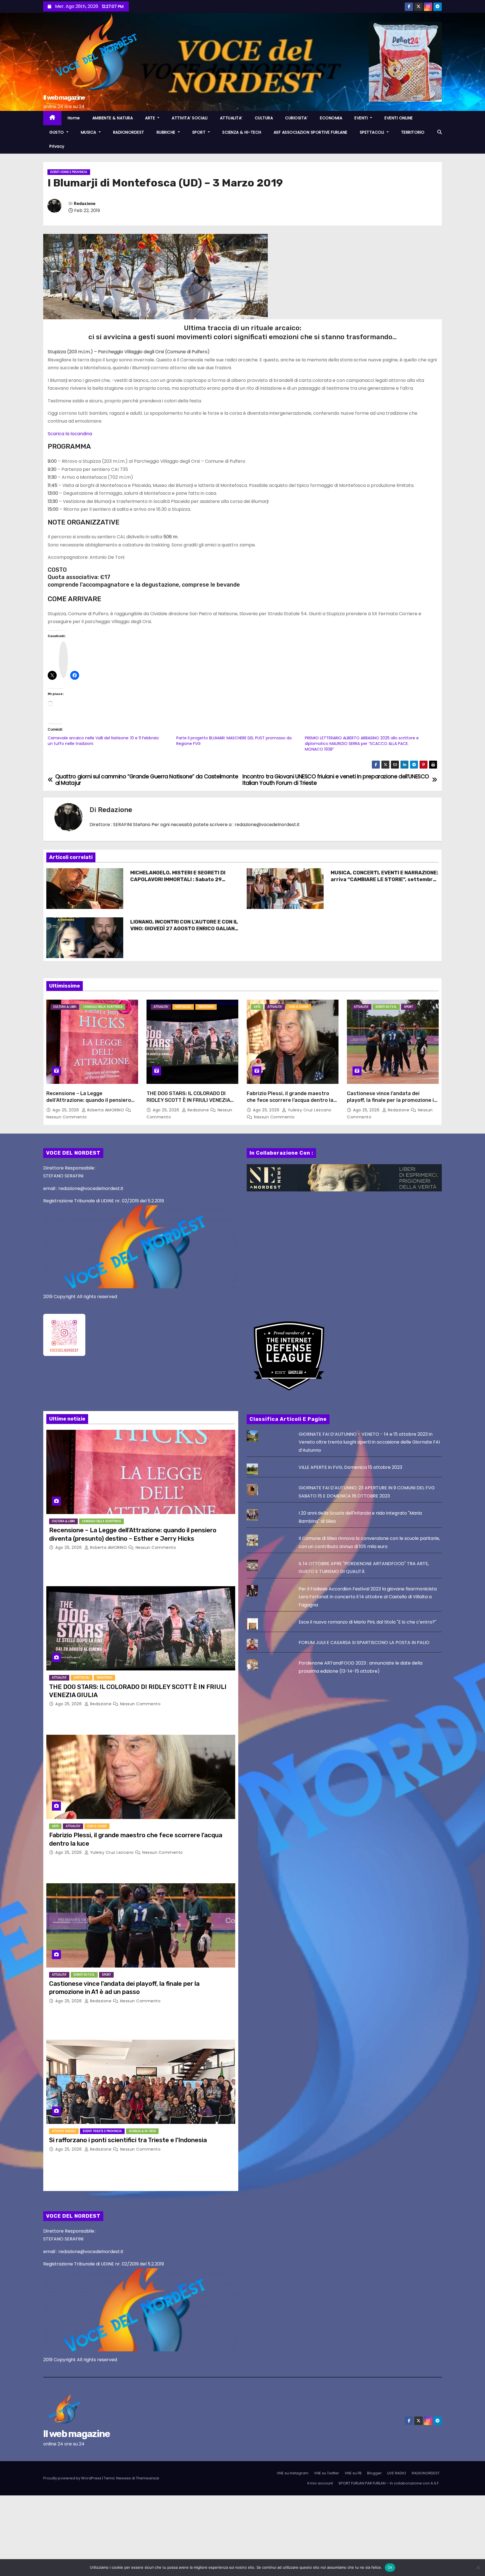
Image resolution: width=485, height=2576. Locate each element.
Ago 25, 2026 (66, 1110)
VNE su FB (353, 2473)
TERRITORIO (413, 132)
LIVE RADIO (397, 2473)
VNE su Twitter (327, 2473)
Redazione (85, 204)
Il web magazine (64, 98)
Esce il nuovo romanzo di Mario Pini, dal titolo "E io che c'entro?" (367, 1622)
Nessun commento (67, 1117)
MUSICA (89, 132)
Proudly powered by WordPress (73, 2478)
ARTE (151, 118)
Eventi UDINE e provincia (69, 172)
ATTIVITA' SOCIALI (64, 2131)
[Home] (52, 118)
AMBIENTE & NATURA (113, 118)
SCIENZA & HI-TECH (242, 132)
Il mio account (320, 2483)
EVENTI (362, 118)
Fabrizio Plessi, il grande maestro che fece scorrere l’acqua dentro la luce (290, 1100)
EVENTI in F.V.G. (386, 1007)
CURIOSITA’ (296, 118)
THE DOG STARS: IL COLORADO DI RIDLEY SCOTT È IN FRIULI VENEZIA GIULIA (188, 1100)
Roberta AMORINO (106, 1110)
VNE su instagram (293, 2473)
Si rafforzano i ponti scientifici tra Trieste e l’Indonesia (128, 2140)
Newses (123, 2478)
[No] (478, 2568)
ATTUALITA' (161, 1007)
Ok (390, 2567)
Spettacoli (183, 1007)
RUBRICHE (167, 132)
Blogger (374, 2473)
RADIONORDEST (129, 132)
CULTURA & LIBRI (65, 1007)
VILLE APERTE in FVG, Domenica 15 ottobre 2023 (350, 1467)
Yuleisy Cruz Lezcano (309, 1110)
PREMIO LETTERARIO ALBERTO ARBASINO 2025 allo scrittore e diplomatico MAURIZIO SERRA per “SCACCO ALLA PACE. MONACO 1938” (362, 744)
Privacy (57, 146)
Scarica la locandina (70, 434)
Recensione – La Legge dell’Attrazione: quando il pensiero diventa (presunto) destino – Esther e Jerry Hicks (91, 1104)
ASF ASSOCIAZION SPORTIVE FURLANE (311, 132)
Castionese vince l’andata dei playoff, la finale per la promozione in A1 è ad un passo (392, 1100)
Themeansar (148, 2478)
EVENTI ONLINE (399, 118)
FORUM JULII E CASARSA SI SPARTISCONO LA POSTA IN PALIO (364, 1643)
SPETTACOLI (373, 132)
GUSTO (57, 132)
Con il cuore (299, 1007)
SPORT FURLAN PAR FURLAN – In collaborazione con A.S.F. (389, 2483)
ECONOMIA (331, 118)
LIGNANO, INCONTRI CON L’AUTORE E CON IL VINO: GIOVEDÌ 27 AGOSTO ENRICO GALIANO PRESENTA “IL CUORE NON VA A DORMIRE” (184, 929)
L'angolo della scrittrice (103, 1007)
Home (74, 118)
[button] (440, 132)
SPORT (200, 132)
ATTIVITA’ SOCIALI (190, 118)
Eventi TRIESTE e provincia (102, 2131)
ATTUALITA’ (231, 118)
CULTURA (264, 118)
